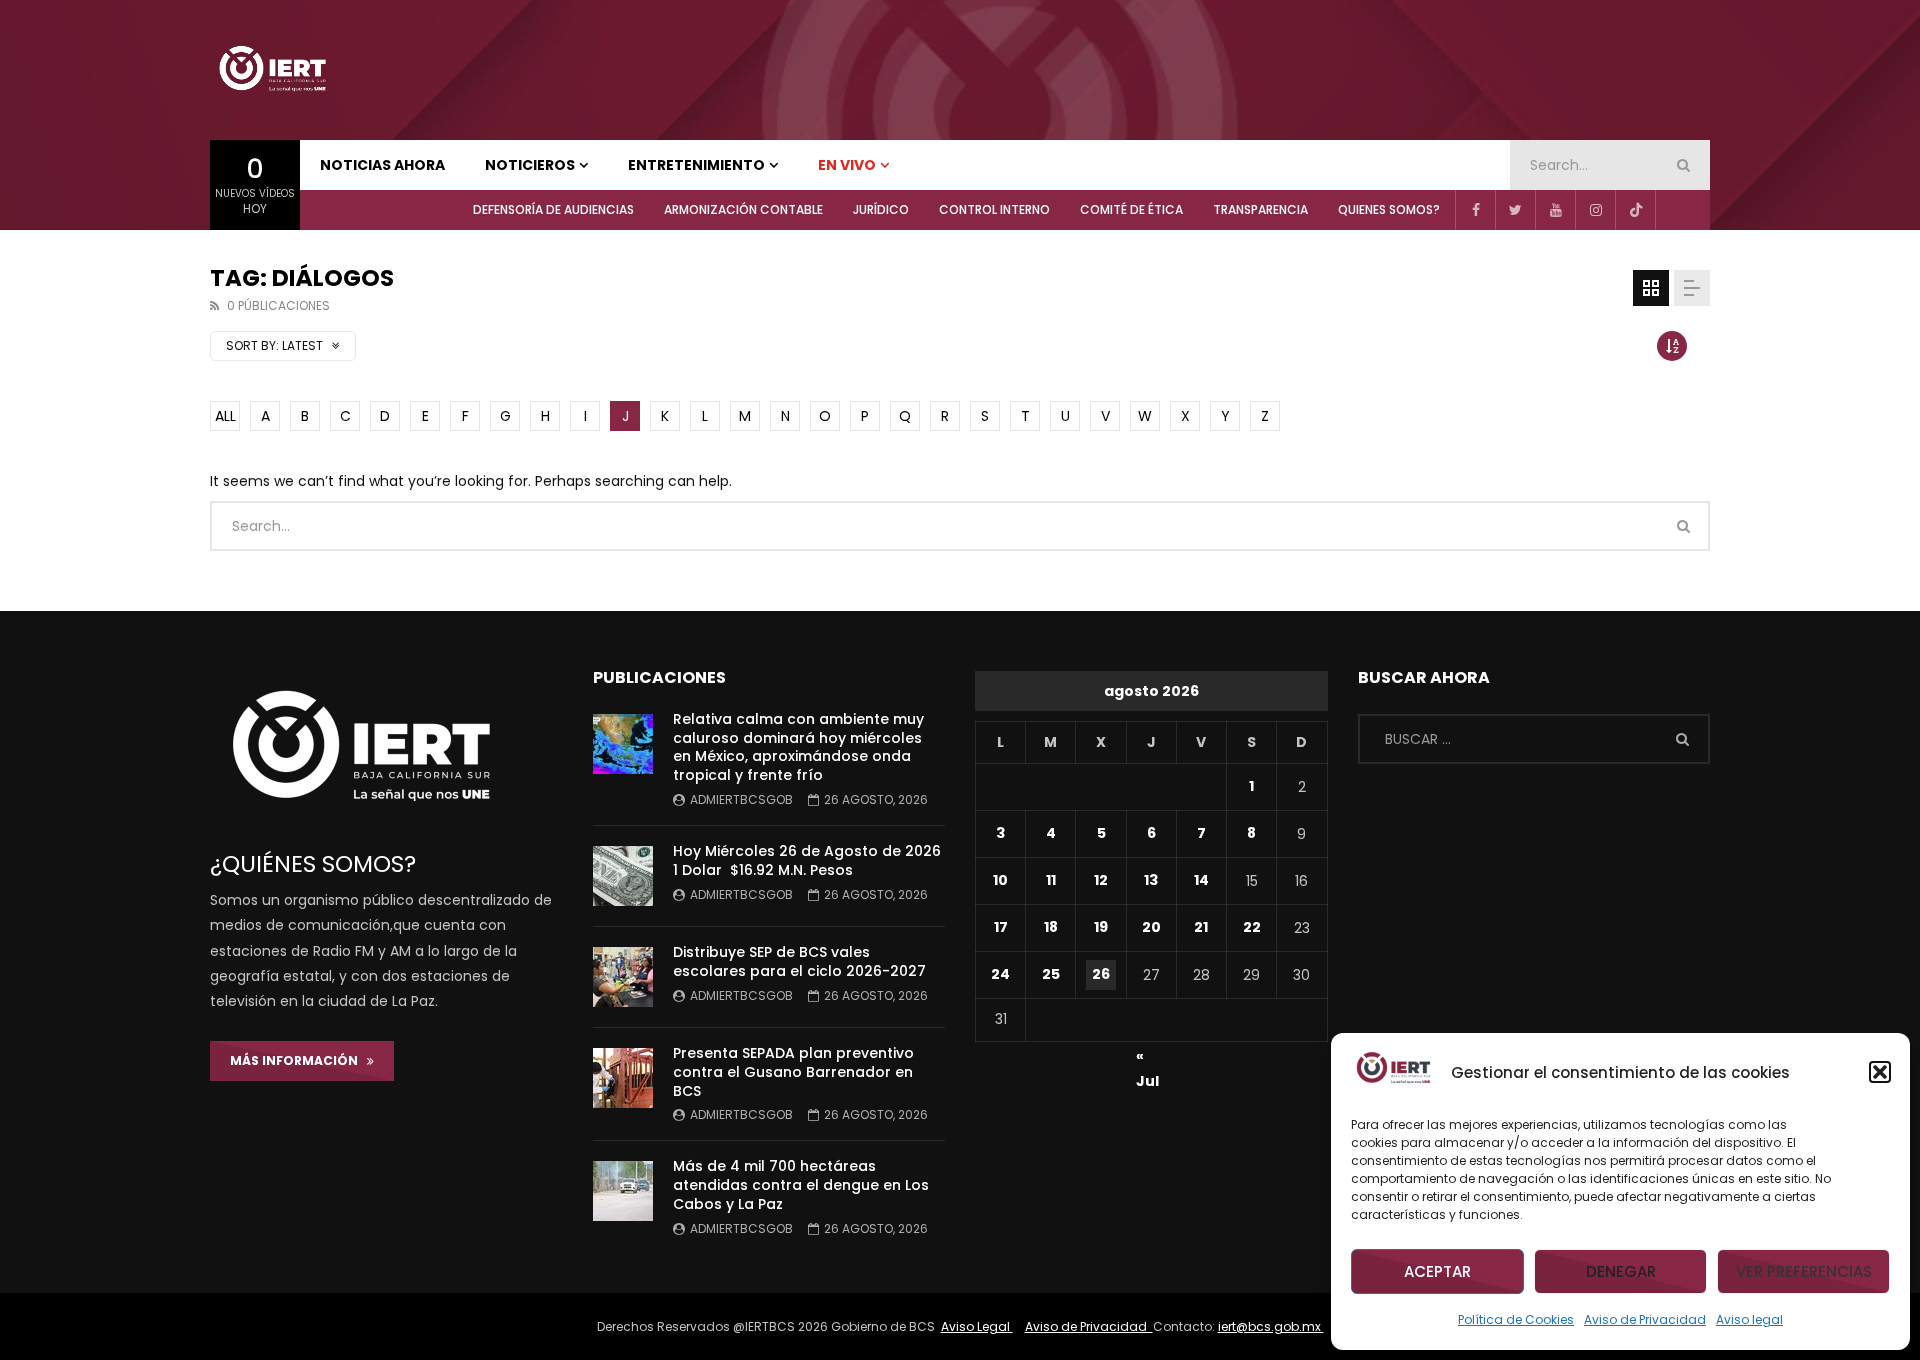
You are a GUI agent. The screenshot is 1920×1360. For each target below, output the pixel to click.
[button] (1880, 1072)
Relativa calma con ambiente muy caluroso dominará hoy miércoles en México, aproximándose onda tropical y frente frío (798, 747)
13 (1151, 880)
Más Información (298, 1060)
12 (1101, 880)
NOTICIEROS (530, 165)
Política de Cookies (1516, 1319)
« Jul (1147, 1059)
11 (1051, 880)
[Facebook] (1475, 210)
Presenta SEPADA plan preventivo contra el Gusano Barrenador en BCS (793, 1072)
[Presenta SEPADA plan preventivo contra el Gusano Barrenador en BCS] (623, 1078)
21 (1201, 927)
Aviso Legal (977, 1326)
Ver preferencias (1804, 1271)
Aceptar (1437, 1271)
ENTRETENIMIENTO (696, 165)
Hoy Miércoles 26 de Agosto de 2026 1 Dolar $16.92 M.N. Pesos (807, 860)
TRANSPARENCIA (1260, 209)
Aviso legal (1749, 1319)
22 (1252, 927)
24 (1000, 974)
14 (1201, 880)
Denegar (1621, 1271)
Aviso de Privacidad (1645, 1319)
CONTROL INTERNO (994, 209)
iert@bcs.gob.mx (1271, 1326)
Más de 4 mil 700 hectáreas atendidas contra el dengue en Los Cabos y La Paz (801, 1185)
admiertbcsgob (741, 799)
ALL (225, 416)
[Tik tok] (1635, 210)
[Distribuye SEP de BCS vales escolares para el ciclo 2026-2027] (623, 977)
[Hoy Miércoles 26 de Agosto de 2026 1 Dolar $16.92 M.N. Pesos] (623, 876)
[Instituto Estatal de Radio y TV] (272, 70)
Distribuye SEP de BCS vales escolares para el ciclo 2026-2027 (799, 961)
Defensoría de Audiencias (553, 209)
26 (1101, 974)
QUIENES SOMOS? (1389, 209)
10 (1000, 880)
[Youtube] (1555, 210)
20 (1151, 927)
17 (1001, 927)
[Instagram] (1595, 210)
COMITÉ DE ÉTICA (1131, 209)
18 (1051, 927)
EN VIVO (847, 165)
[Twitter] (1515, 210)
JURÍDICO (881, 209)
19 (1101, 927)
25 (1051, 974)
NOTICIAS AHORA (382, 165)
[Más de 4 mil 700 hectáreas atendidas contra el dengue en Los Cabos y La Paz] (623, 1191)
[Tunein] (1675, 210)
